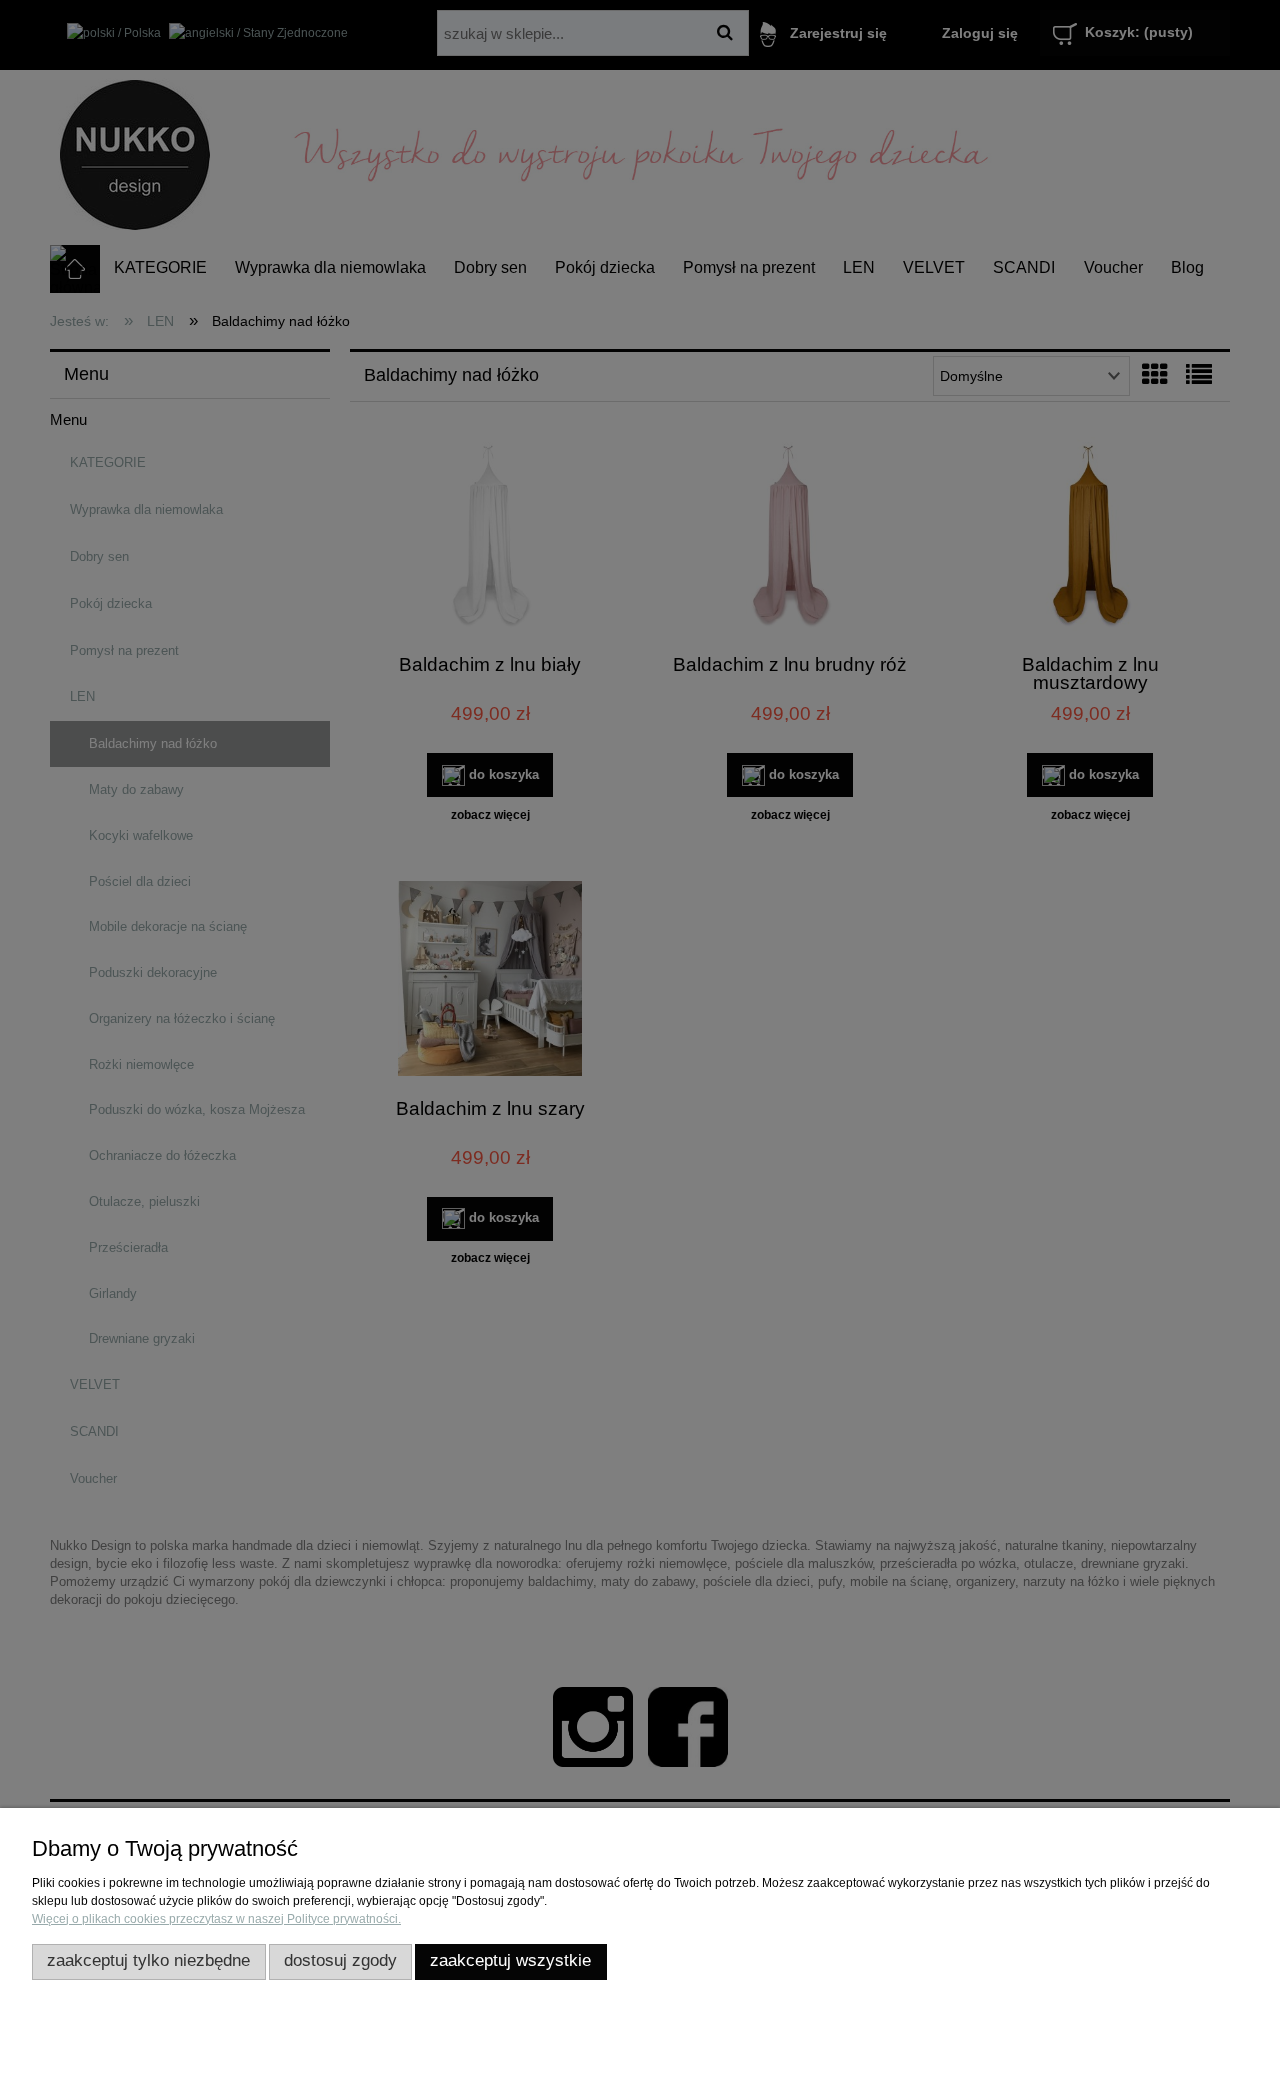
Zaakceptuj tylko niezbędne (148, 1960)
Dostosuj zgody (340, 1960)
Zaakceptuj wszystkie (510, 1960)
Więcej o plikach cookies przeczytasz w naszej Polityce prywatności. (216, 1919)
